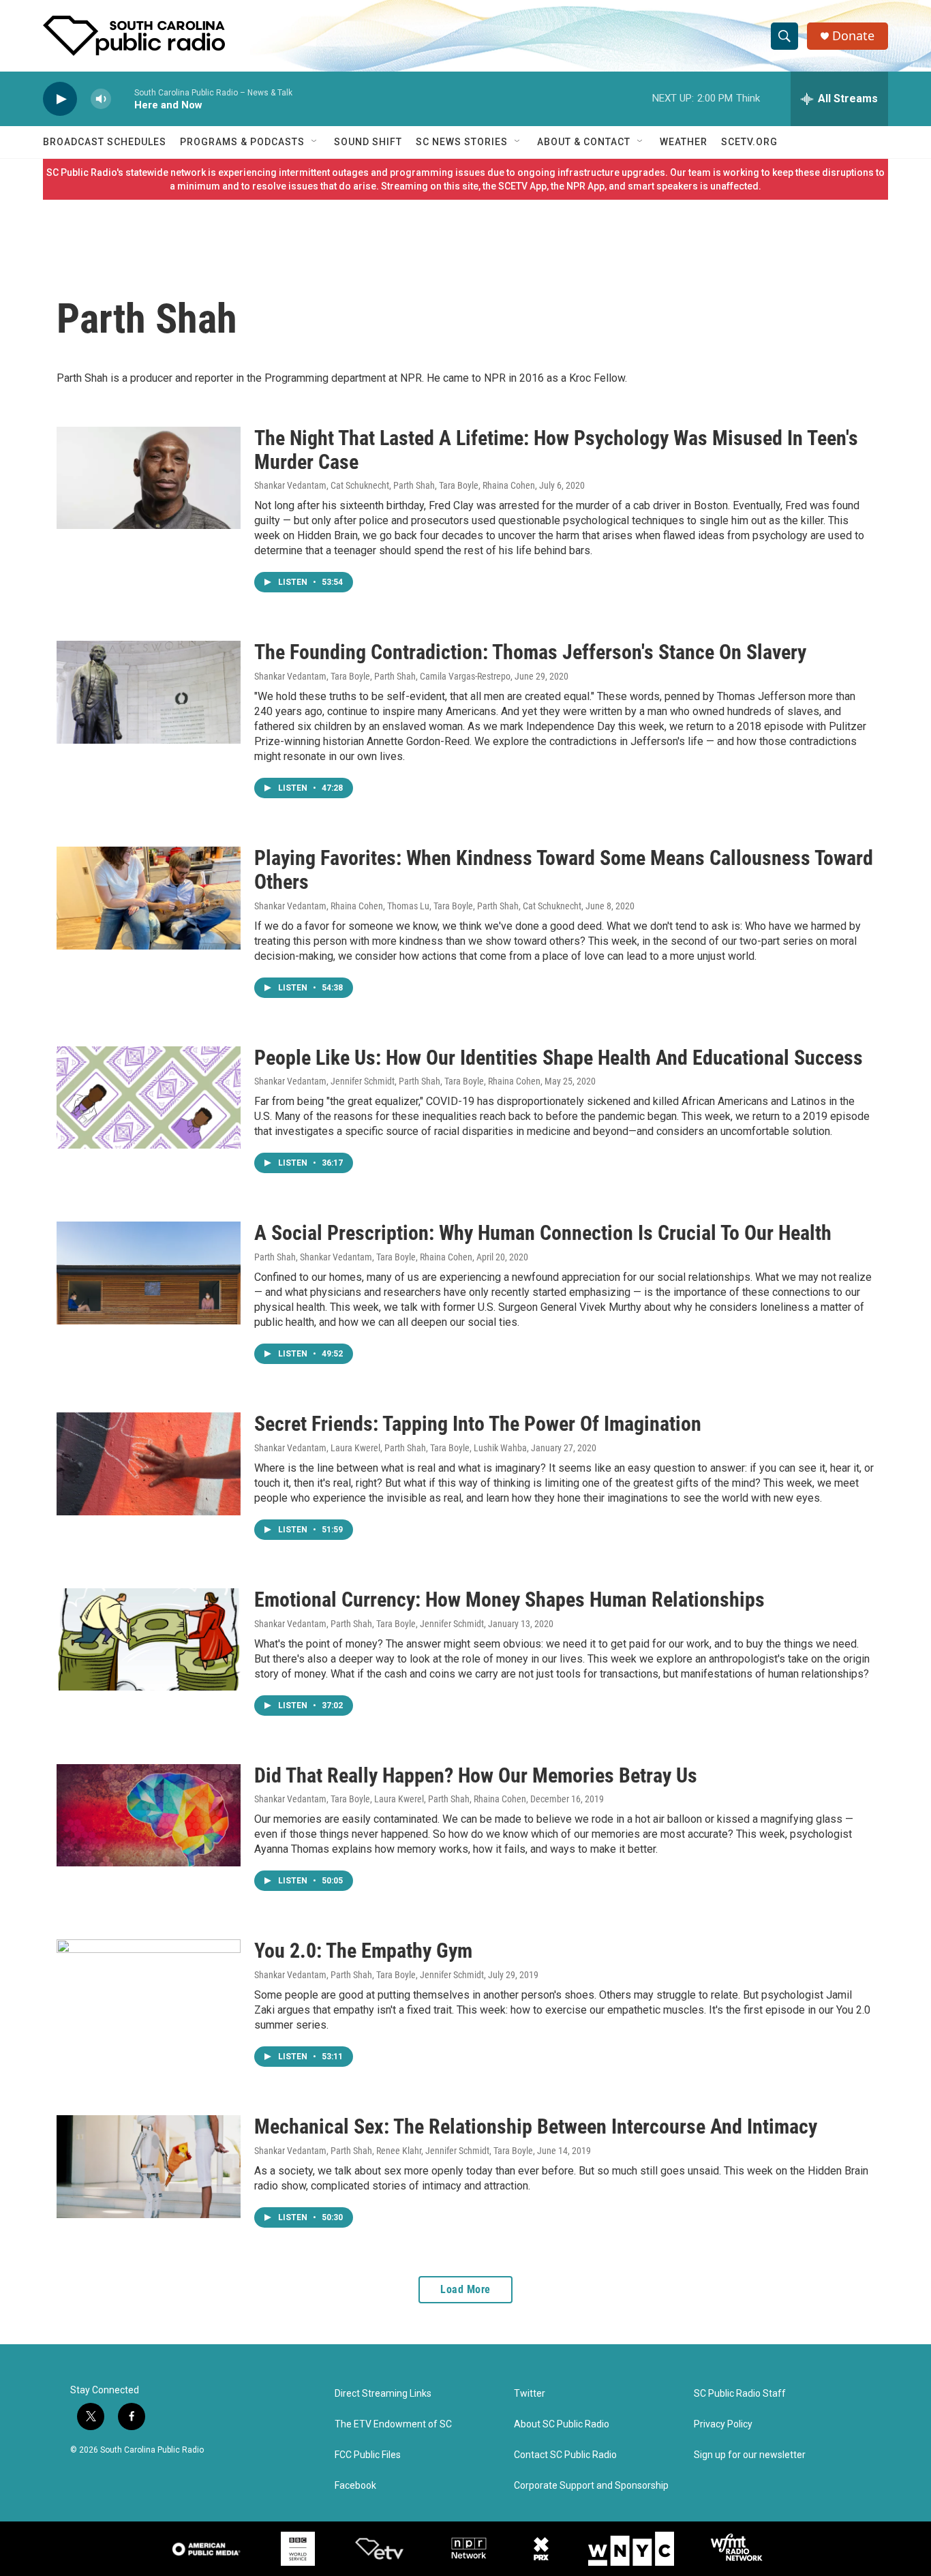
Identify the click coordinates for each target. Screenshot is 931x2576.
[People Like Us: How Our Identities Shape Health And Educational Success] (149, 1097)
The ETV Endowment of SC (393, 2424)
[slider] (123, 99)
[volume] (101, 99)
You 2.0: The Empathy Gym (363, 1951)
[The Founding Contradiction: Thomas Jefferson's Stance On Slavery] (149, 692)
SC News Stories (462, 142)
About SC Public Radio (562, 2424)
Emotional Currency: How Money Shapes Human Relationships (509, 1600)
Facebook (355, 2486)
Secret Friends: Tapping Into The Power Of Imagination (478, 1424)
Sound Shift (368, 142)
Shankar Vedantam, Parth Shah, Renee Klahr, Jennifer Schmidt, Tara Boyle (394, 2151)
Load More (465, 2289)
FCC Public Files (368, 2455)
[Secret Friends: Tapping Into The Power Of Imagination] (149, 1464)
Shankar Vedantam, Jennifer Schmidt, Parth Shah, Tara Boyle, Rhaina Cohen (397, 1081)
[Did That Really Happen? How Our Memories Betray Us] (149, 1815)
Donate (853, 36)
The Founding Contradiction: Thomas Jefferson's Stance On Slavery (530, 652)
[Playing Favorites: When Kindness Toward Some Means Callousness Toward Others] (149, 898)
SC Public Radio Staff (740, 2394)
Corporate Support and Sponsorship (591, 2486)
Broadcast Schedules (105, 142)
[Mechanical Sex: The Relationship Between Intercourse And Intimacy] (149, 2166)
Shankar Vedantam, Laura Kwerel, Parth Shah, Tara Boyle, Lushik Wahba (391, 1448)
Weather (684, 142)
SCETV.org (749, 142)
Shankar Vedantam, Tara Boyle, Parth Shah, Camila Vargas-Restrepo (382, 676)
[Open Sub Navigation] (315, 142)
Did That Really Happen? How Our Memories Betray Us (476, 1775)
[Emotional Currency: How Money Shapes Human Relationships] (149, 1639)
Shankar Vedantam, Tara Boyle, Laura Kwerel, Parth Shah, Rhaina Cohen (390, 1799)
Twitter (530, 2394)
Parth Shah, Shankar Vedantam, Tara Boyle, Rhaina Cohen (363, 1257)
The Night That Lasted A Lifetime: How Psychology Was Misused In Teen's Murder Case (556, 450)
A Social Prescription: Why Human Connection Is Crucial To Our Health (543, 1233)
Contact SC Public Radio (565, 2455)
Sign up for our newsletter (750, 2455)
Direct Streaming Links (383, 2394)
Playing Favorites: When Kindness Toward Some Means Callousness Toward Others (564, 870)
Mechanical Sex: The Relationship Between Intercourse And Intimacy (536, 2126)
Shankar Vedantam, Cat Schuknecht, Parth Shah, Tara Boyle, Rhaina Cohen (395, 485)
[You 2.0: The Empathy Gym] (149, 1990)
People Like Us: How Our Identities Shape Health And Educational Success (559, 1058)
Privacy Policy (723, 2424)
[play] (60, 99)
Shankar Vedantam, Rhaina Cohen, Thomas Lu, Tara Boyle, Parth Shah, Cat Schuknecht (418, 906)
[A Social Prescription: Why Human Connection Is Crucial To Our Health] (149, 1273)
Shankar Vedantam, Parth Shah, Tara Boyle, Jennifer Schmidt (369, 1624)
